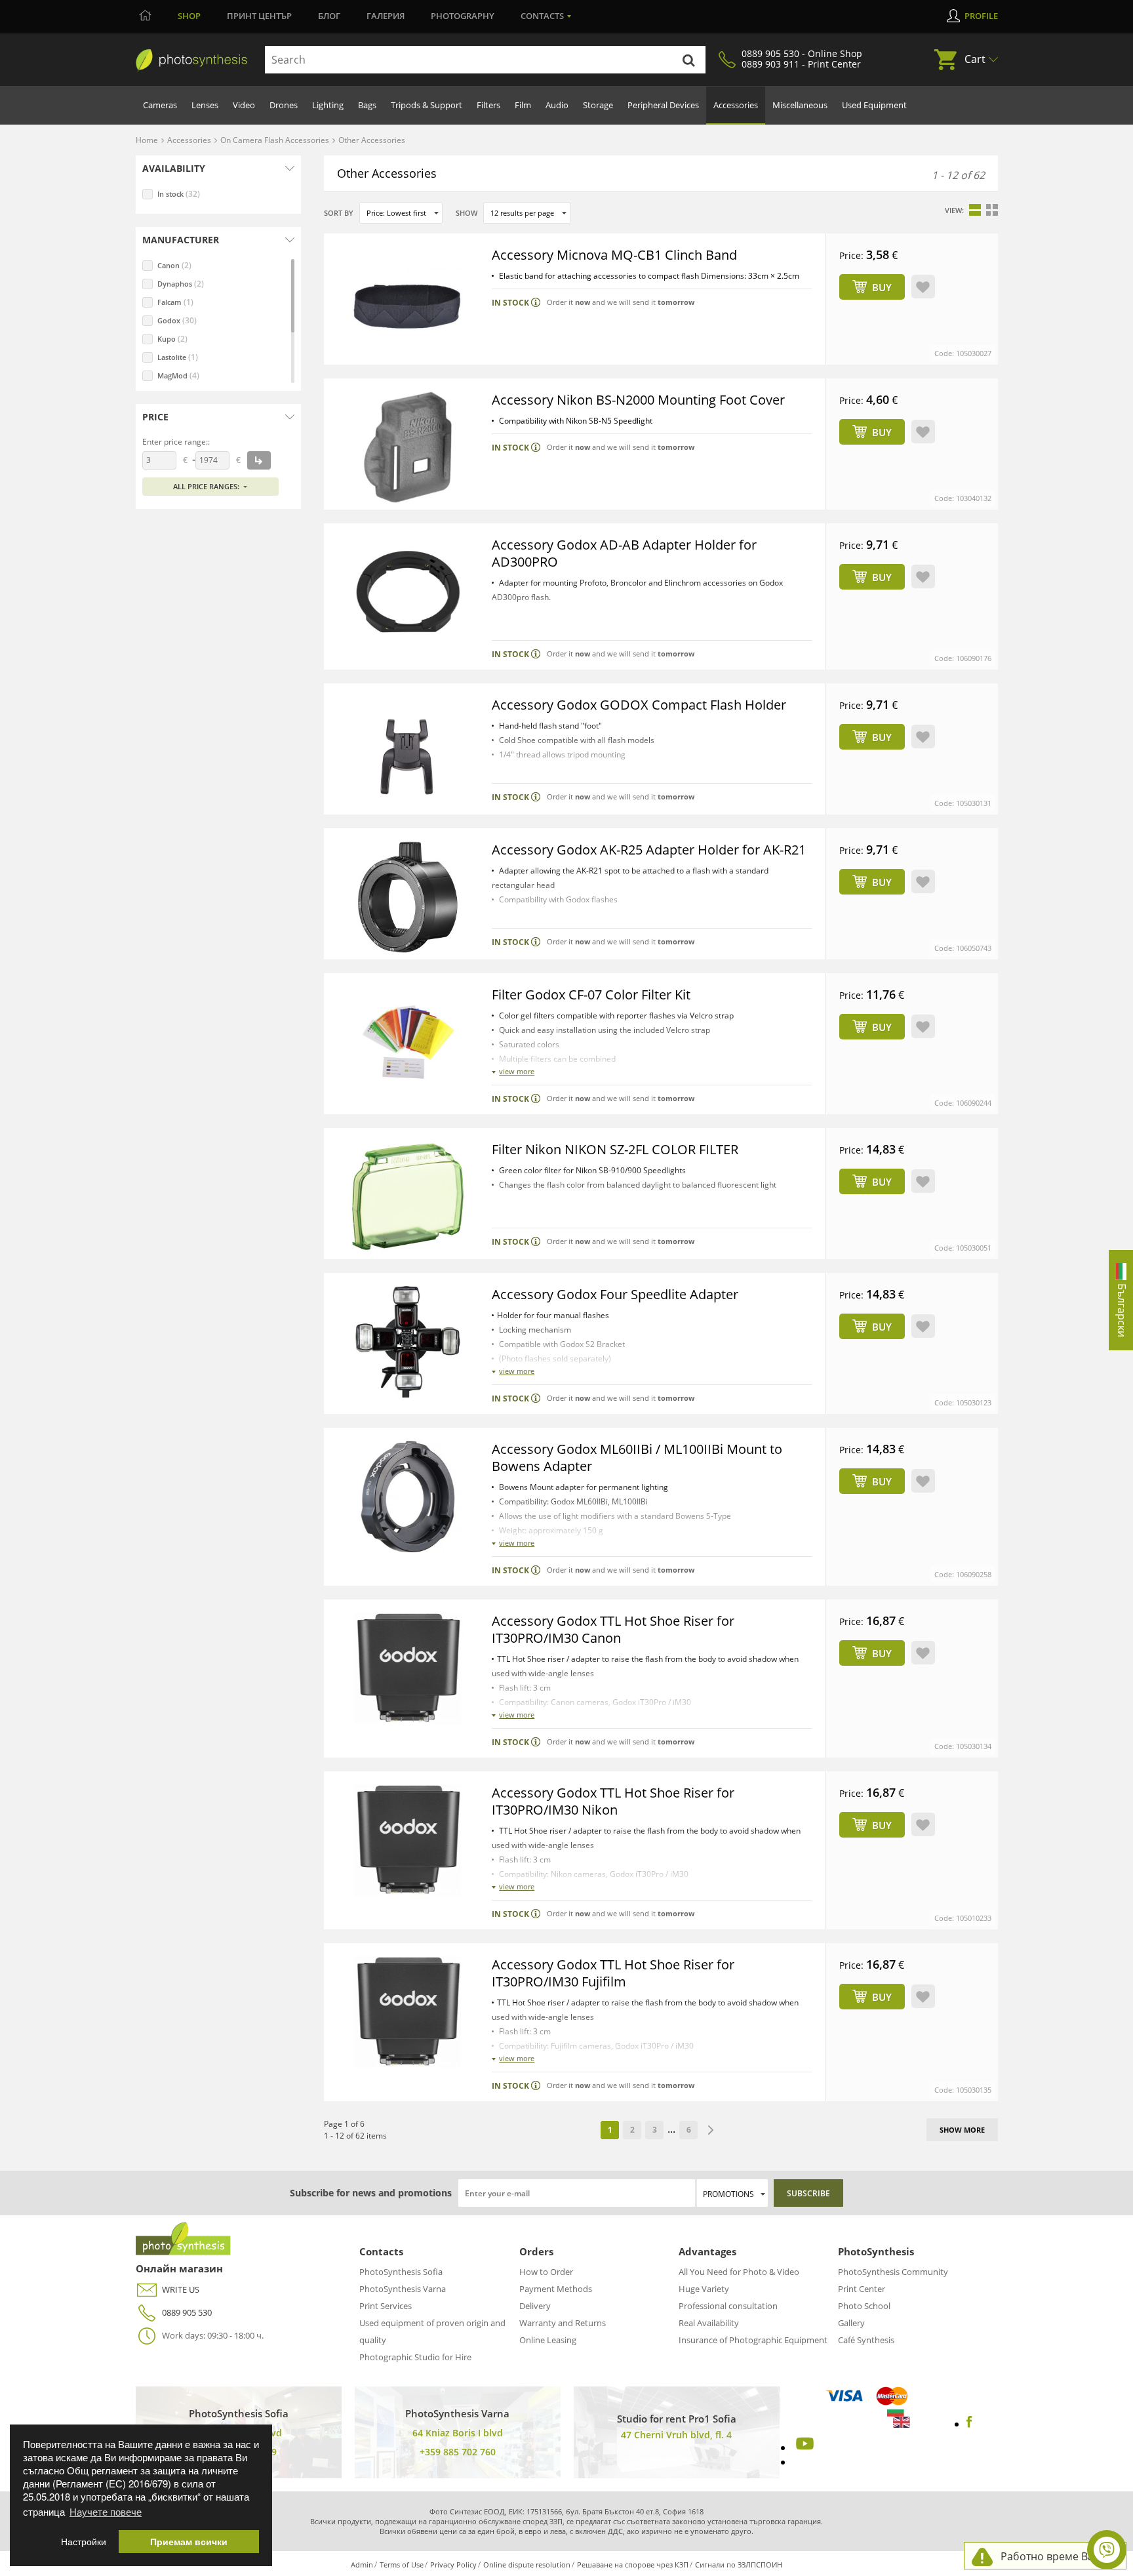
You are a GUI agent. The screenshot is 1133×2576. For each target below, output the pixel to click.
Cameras (160, 105)
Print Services (386, 2306)
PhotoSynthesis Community (893, 2272)
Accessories (736, 105)
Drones (284, 105)
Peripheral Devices (663, 105)
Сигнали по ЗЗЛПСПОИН (739, 2565)
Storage (598, 105)
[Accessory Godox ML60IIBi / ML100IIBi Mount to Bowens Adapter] (408, 1497)
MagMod (178, 375)
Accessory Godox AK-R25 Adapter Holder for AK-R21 (649, 850)
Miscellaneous (800, 105)
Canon (174, 265)
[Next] (711, 2130)
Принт (259, 16)
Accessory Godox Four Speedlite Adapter (615, 1294)
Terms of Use (402, 2565)
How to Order (546, 2272)
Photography (463, 16)
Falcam (175, 302)
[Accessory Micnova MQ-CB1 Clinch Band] (408, 302)
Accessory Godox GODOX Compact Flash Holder (639, 705)
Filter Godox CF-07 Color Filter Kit (591, 995)
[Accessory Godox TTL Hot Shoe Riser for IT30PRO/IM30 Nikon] (408, 1840)
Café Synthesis (866, 2340)
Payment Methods (556, 2289)
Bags (367, 105)
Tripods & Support (427, 105)
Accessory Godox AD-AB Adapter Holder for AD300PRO (624, 553)
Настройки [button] (84, 2542)
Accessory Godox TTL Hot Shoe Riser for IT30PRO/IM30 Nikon (613, 1801)
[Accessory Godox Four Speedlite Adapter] (408, 1342)
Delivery (535, 2306)
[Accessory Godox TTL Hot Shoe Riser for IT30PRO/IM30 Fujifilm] (408, 2012)
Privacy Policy (453, 2565)
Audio (557, 105)
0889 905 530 (187, 2312)
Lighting (328, 105)
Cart (975, 59)
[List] (975, 210)
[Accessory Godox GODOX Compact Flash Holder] (408, 752)
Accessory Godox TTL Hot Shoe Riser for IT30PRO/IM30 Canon (613, 1629)
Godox (177, 320)
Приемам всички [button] (189, 2542)
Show (467, 213)
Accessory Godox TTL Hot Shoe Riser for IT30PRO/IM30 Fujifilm (613, 1973)
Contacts (542, 16)
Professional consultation (728, 2306)
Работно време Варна (1057, 2556)
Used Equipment (874, 105)
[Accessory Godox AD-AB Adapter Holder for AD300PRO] (408, 592)
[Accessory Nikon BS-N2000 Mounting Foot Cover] (408, 447)
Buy (882, 287)
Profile (981, 16)
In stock (179, 194)
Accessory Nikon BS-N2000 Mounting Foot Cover (638, 400)
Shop (189, 16)
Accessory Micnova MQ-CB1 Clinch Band (614, 255)
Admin (362, 2565)
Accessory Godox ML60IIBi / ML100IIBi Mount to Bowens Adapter (637, 1458)
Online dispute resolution (527, 2565)
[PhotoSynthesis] (191, 60)
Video (244, 105)
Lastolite (178, 357)
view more (517, 1071)
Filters (488, 105)
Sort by (339, 213)
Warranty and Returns (563, 2323)
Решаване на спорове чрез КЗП (633, 2565)
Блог (329, 16)
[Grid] (992, 210)
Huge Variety (704, 2289)
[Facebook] (969, 2424)
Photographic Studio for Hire (415, 2357)
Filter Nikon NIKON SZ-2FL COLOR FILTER (615, 1149)
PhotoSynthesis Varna (403, 2289)
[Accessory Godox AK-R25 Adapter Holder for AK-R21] (408, 897)
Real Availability (709, 2323)
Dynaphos (181, 284)
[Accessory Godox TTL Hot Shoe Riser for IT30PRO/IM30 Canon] (408, 1668)
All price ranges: (206, 486)
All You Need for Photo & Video (739, 2272)
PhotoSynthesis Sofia (401, 2272)
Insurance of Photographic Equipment (753, 2340)
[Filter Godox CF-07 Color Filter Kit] (408, 1042)
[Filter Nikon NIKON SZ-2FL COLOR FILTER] (408, 1197)
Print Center (862, 2289)
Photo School (864, 2306)
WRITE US (181, 2289)
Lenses (205, 105)
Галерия (386, 16)
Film (523, 105)
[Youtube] (803, 2447)
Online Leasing (548, 2340)
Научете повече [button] (106, 2511)
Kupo (172, 339)
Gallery (851, 2323)
